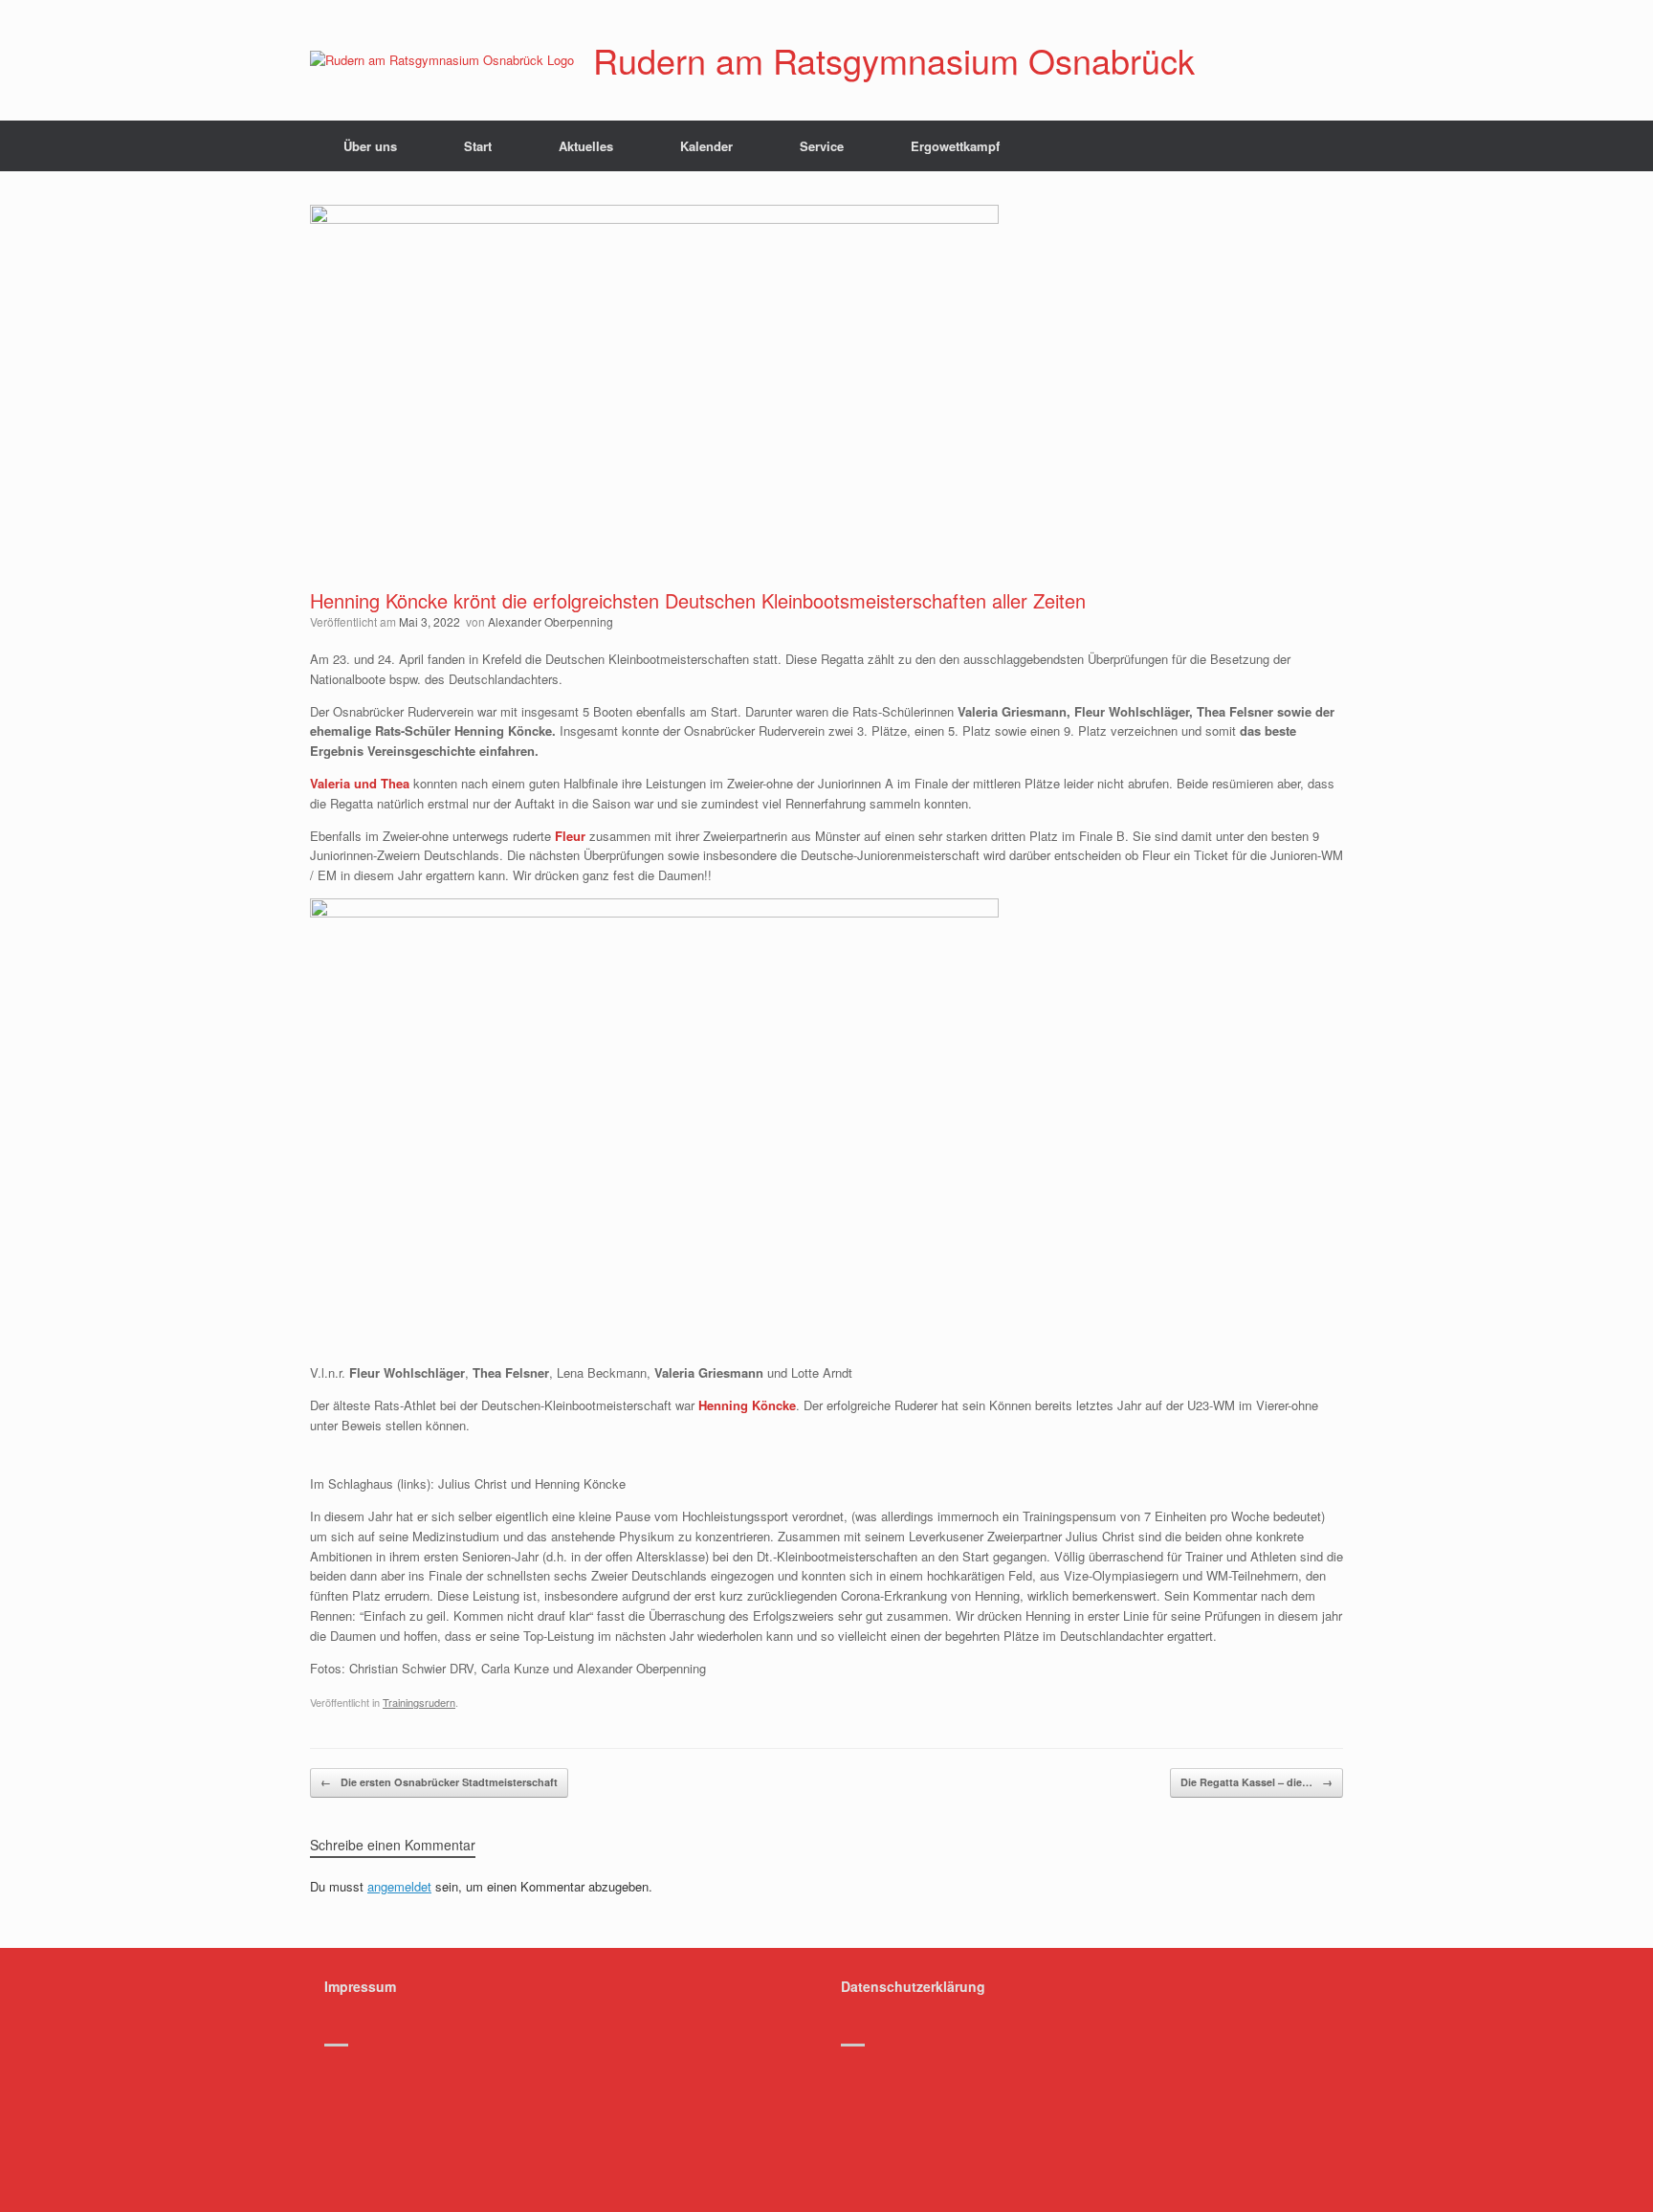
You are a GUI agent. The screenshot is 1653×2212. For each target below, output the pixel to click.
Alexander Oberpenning (551, 621)
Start (478, 146)
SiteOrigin (864, 2078)
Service (822, 146)
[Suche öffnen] (1315, 146)
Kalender (706, 146)
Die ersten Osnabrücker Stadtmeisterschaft (439, 1782)
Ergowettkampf (955, 146)
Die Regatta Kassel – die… (1256, 1782)
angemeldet (399, 1886)
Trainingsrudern (419, 1702)
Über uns (370, 146)
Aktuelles (586, 146)
